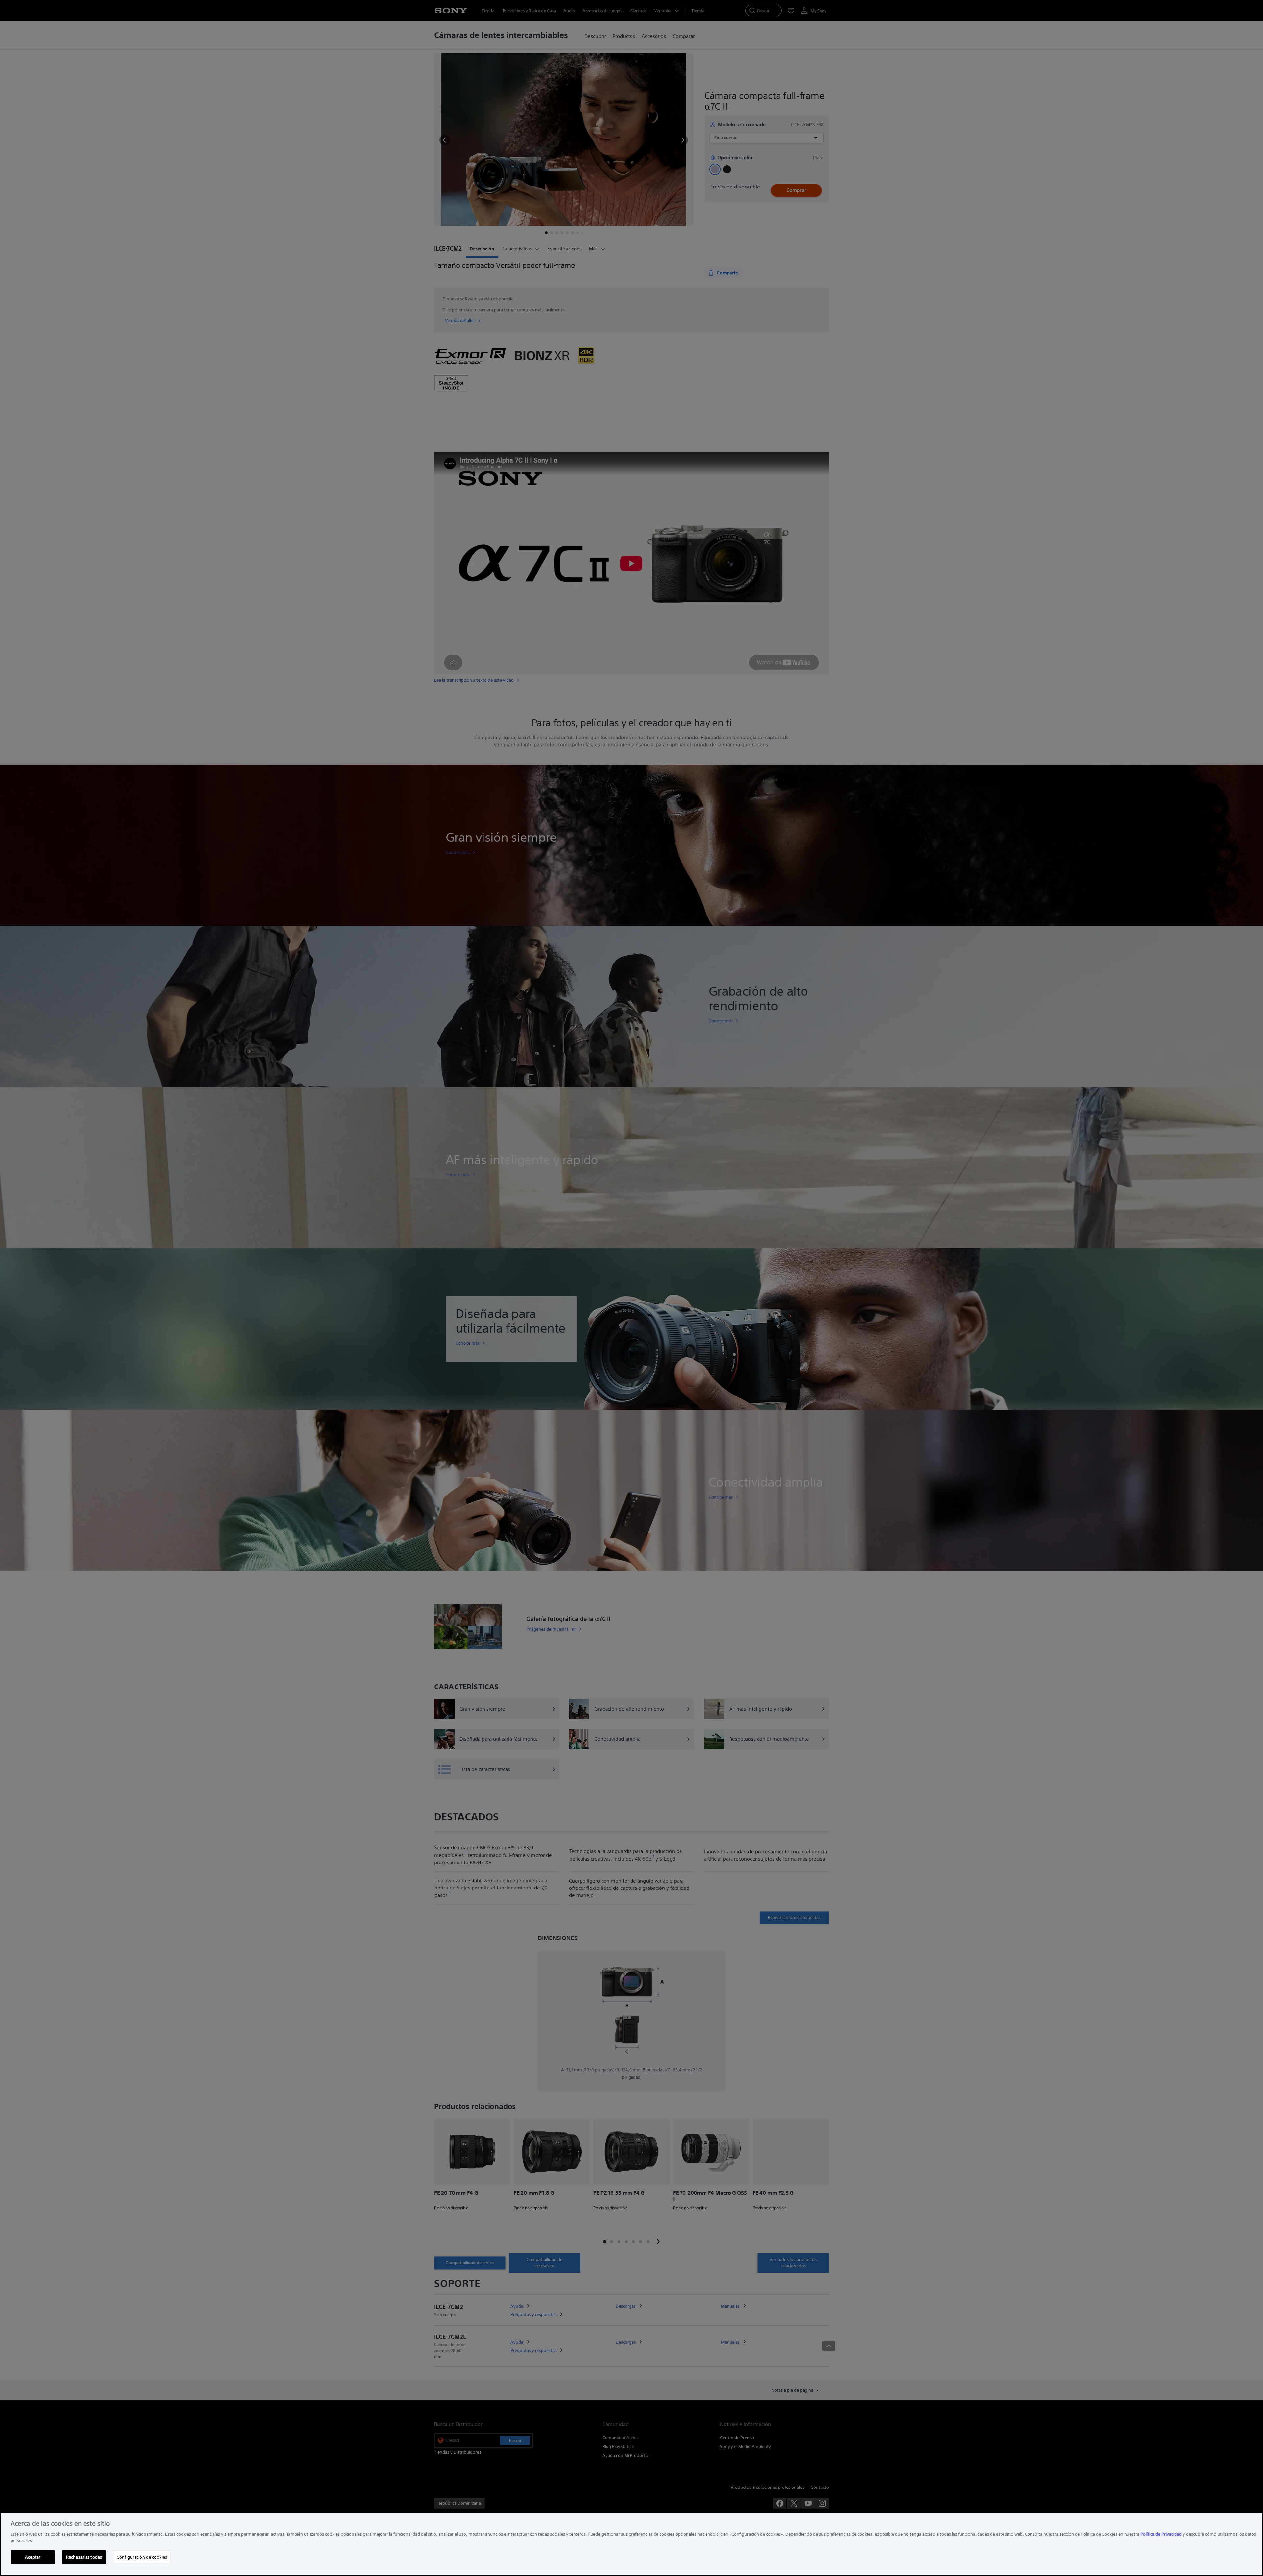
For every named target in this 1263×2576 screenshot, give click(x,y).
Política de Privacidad (1161, 2534)
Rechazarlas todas (84, 2557)
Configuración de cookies (142, 2557)
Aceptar (33, 2557)
